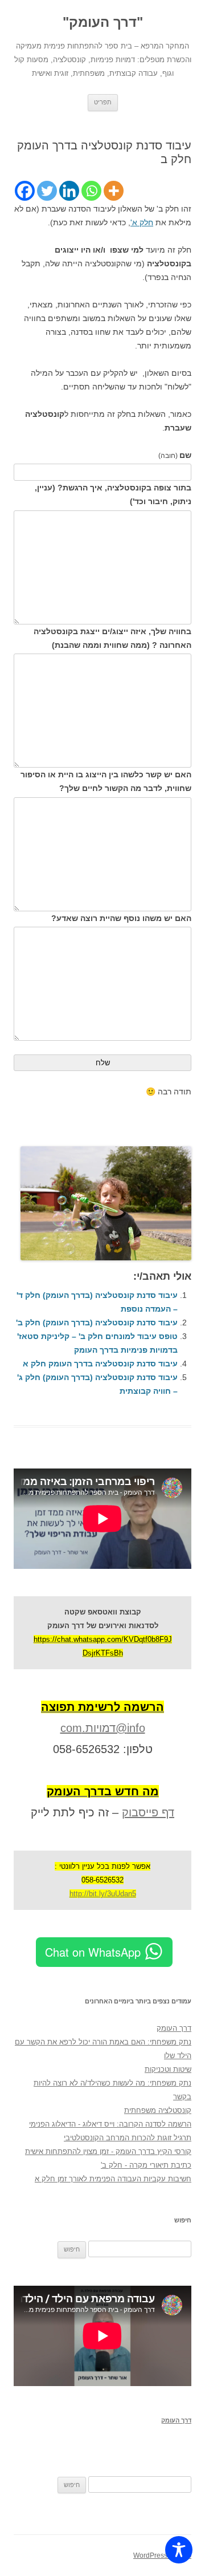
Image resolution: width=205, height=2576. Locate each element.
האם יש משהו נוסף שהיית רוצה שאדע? (121, 918)
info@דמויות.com (103, 1728)
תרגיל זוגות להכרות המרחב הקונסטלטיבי (128, 2138)
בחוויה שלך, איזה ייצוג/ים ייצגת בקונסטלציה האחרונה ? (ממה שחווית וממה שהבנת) (112, 638)
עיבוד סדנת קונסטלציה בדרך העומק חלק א (100, 1364)
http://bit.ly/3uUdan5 (103, 1894)
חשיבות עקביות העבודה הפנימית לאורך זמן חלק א (113, 2179)
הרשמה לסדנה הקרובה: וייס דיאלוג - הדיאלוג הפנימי (110, 2124)
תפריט (103, 102)
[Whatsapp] (91, 191)
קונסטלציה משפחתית (158, 2110)
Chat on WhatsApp (93, 1952)
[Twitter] (47, 191)
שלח (103, 1063)
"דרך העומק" (103, 22)
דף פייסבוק (148, 1812)
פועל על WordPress (162, 2555)
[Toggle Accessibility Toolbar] (179, 2550)
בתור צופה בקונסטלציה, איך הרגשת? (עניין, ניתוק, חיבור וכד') (113, 494)
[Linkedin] (69, 191)
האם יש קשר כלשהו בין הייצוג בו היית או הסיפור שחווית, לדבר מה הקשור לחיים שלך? (106, 781)
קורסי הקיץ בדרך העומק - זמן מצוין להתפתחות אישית (108, 2151)
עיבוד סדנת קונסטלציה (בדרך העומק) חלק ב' (97, 1323)
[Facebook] (25, 191)
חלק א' (142, 222)
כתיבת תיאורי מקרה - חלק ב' (146, 2165)
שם (175, 455)
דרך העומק (174, 2028)
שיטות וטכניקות (168, 2069)
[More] (114, 191)
